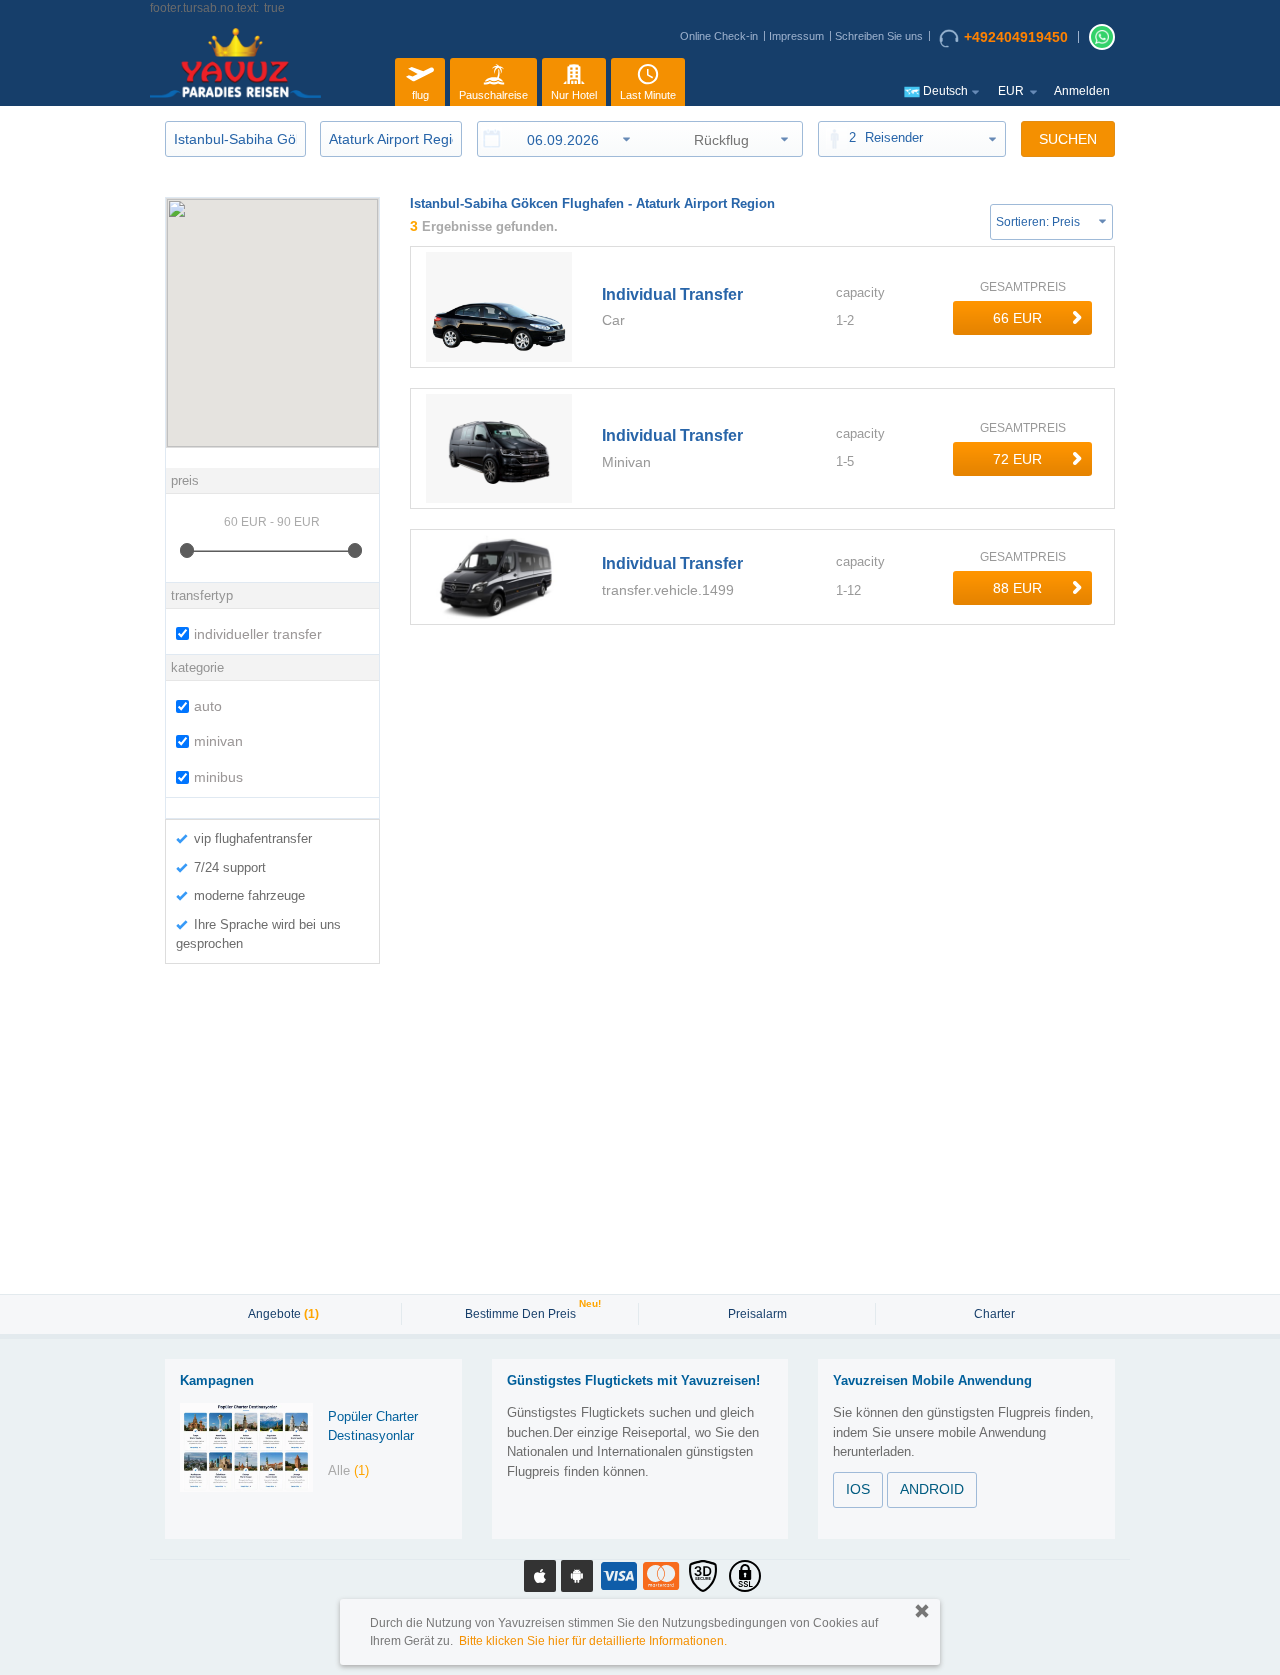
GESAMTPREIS (1023, 287)
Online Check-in (719, 36)
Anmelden (1082, 91)
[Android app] (577, 1576)
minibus (218, 777)
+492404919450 (1016, 37)
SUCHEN (1068, 139)
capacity (860, 292)
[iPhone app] (540, 1576)
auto (208, 706)
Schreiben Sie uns (879, 36)
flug (420, 95)
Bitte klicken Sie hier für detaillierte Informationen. (593, 1641)
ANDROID (932, 1489)
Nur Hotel (574, 95)
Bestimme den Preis (523, 1312)
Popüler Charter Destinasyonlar (373, 1426)
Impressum (796, 36)
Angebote (283, 1314)
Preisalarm (757, 1314)
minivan (218, 741)
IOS (858, 1489)
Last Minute (648, 95)
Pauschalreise (493, 95)
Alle (348, 1470)
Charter (994, 1314)
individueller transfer (258, 634)
